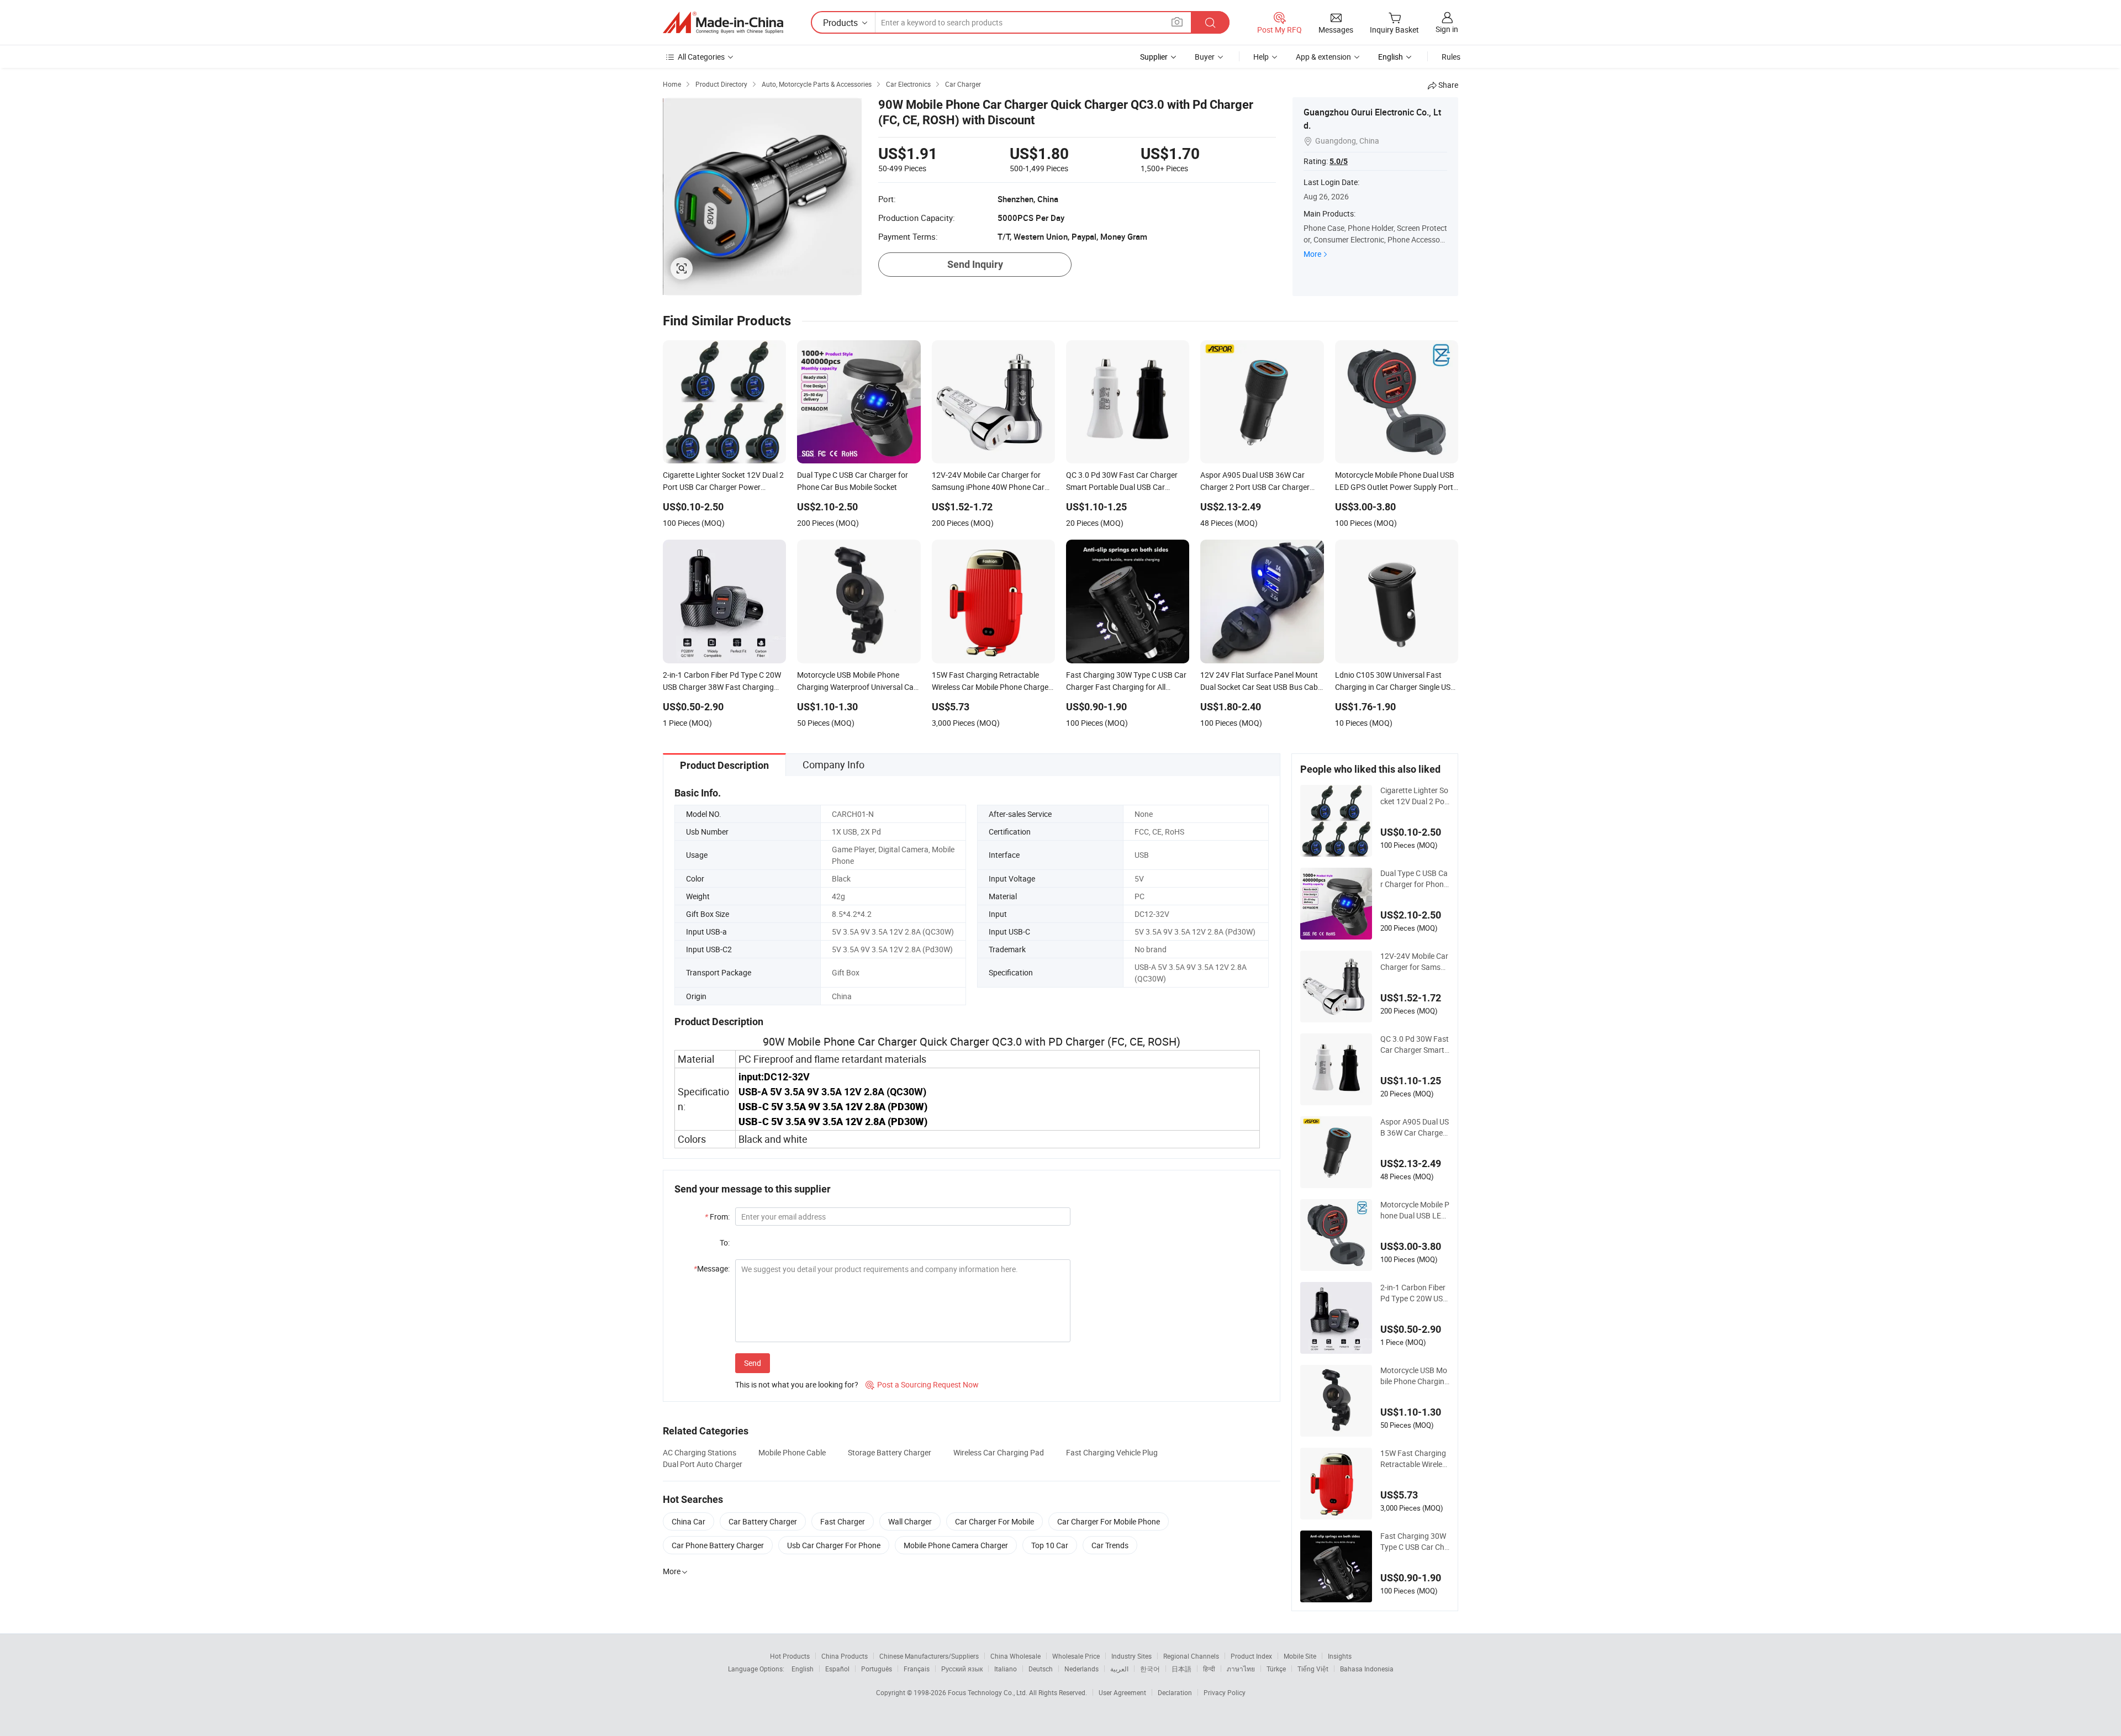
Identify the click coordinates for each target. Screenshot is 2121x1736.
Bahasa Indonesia (1367, 1669)
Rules (1451, 57)
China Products (845, 1656)
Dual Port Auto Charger (703, 1464)
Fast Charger (843, 1521)
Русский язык (962, 1669)
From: (717, 1217)
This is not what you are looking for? (797, 1384)
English (803, 1669)
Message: (712, 1268)
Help (1261, 57)
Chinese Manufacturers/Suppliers (929, 1656)
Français (917, 1669)
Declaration (1175, 1692)
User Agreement (1122, 1692)
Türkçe (1276, 1669)
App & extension (1323, 57)
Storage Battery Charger (890, 1452)
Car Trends (1110, 1545)
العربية (1119, 1669)
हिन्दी (1209, 1669)
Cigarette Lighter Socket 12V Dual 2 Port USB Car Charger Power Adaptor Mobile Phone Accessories (1415, 796)
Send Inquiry (975, 264)
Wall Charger (910, 1521)
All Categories (701, 57)
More (1312, 254)
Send (753, 1363)
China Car (688, 1521)
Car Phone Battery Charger (718, 1545)
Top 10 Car (1050, 1545)
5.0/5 (1339, 161)
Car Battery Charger (763, 1521)
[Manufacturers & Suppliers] (723, 23)
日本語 (1181, 1669)
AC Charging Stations (700, 1452)
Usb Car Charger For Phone (834, 1545)
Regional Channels (1191, 1656)
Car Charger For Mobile (994, 1521)
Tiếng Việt (1313, 1669)
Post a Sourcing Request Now (922, 1384)
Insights (1340, 1656)
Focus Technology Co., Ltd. (988, 1692)
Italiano (1006, 1669)
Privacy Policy (1225, 1692)
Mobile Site (1300, 1656)
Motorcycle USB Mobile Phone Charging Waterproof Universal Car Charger (1415, 1376)
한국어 (1150, 1669)
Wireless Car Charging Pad (999, 1452)
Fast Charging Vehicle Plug (1112, 1452)
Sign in (1447, 29)
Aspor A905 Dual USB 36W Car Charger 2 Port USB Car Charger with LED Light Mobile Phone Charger (1415, 1127)
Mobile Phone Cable (792, 1452)
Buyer (1205, 57)
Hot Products (790, 1656)
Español (837, 1669)
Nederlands (1081, 1669)
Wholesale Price (1076, 1656)
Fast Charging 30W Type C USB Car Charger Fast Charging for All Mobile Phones (1415, 1542)
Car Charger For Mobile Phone (1109, 1521)
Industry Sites (1131, 1656)
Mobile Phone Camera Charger (956, 1545)
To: (725, 1242)
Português (877, 1669)
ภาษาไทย (1241, 1669)
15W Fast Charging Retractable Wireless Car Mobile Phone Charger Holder (1413, 1459)
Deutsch (1041, 1669)
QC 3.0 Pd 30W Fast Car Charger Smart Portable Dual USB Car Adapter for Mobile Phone (1415, 1044)
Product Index (1251, 1656)
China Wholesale (1015, 1656)
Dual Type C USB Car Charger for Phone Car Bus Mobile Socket (1414, 879)
